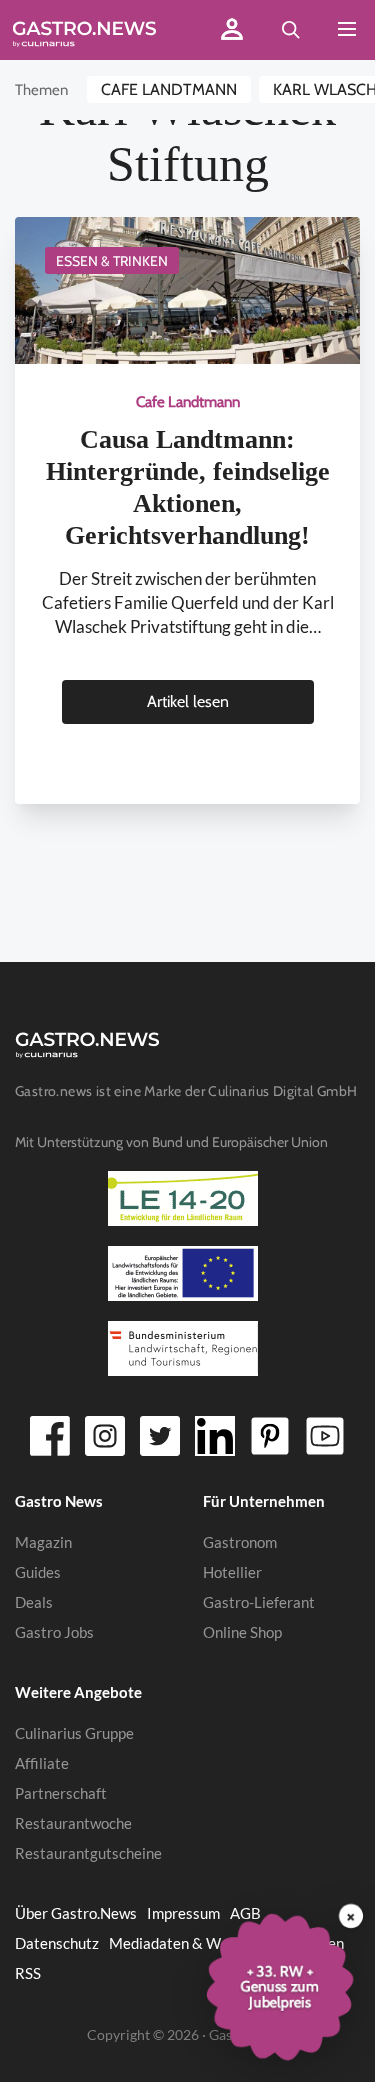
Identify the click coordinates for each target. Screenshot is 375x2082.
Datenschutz (57, 1943)
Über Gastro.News (76, 1913)
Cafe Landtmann (169, 89)
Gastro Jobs (54, 1632)
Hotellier (232, 1572)
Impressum (183, 1913)
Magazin (43, 1542)
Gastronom (240, 1542)
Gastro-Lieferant (259, 1602)
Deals (34, 1602)
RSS (28, 1973)
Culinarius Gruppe (74, 1733)
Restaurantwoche (73, 1823)
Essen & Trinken (112, 261)
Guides (38, 1572)
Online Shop (242, 1632)
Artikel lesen (188, 701)
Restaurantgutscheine (88, 1853)
